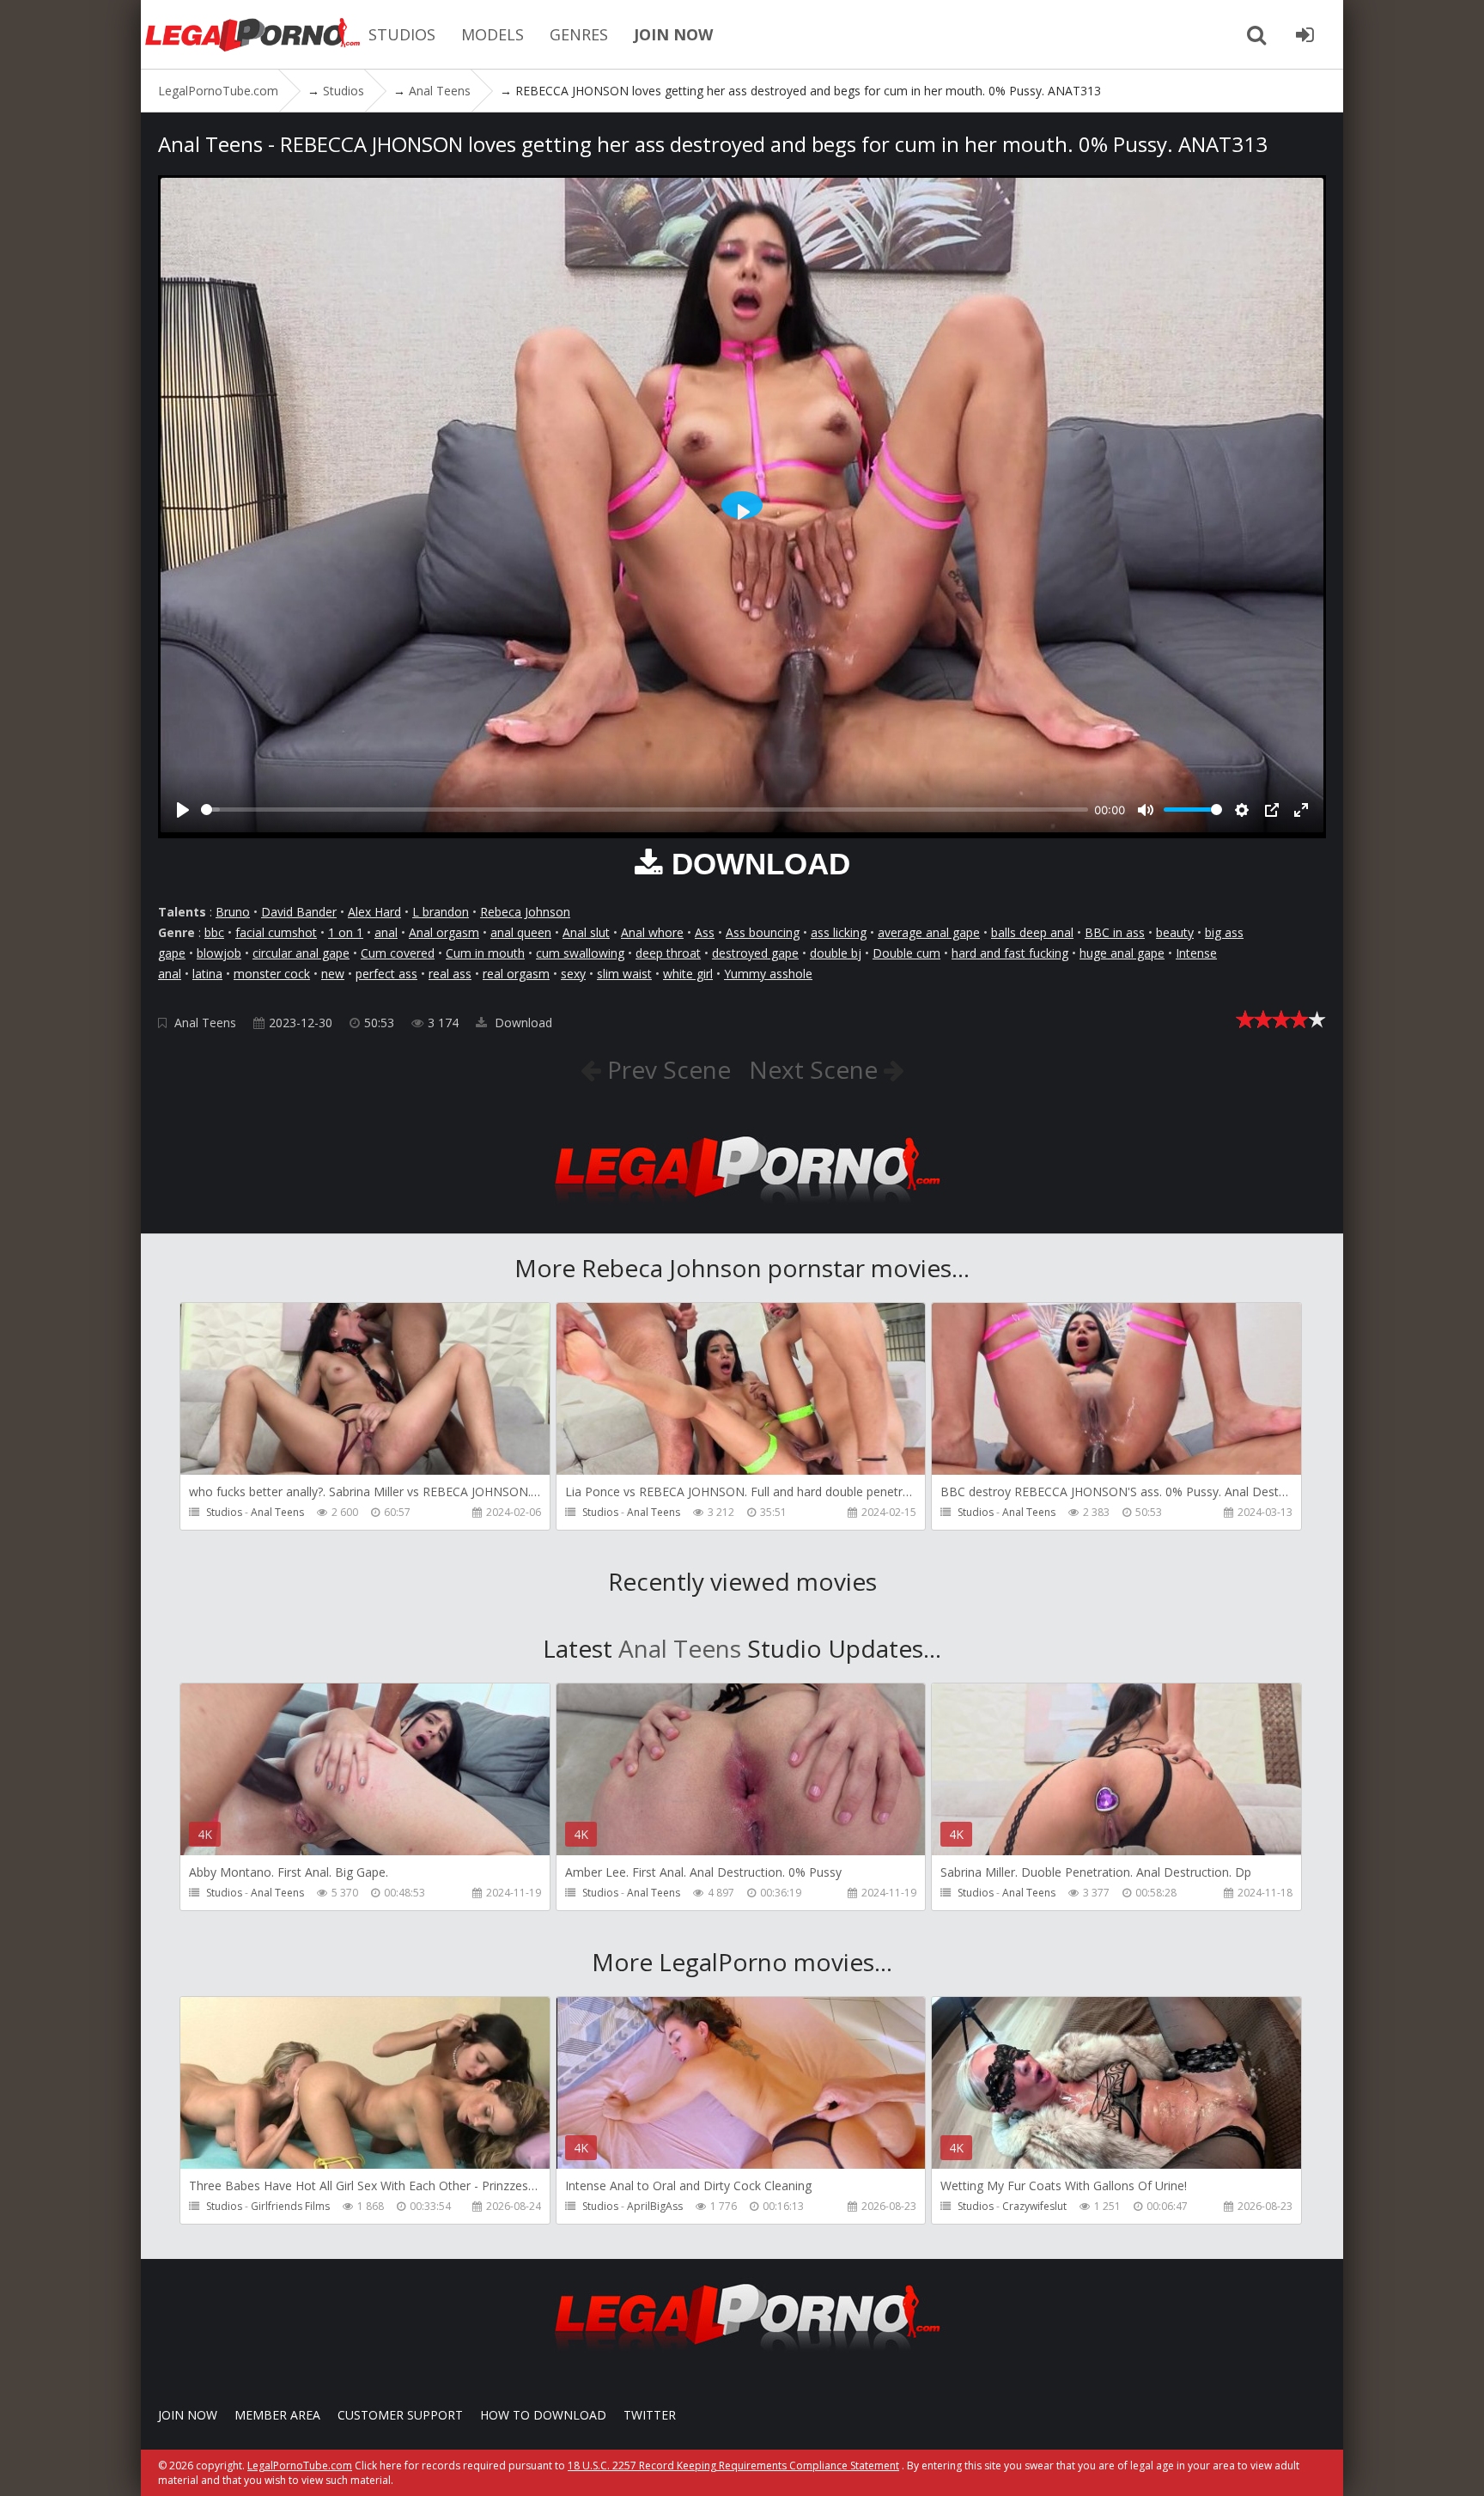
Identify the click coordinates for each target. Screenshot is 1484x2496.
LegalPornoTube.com (252, 34)
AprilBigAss (655, 2206)
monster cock (272, 974)
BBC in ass (1115, 932)
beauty (1175, 932)
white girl (688, 974)
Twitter (650, 2415)
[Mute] (1146, 810)
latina (207, 974)
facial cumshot (276, 932)
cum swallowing (580, 953)
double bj (836, 953)
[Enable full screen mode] (1301, 810)
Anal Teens (205, 1023)
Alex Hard (374, 912)
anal (386, 932)
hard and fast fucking (1010, 953)
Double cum (906, 953)
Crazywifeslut (1034, 2206)
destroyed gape (755, 953)
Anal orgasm (444, 932)
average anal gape (929, 932)
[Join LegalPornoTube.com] (1305, 34)
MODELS (493, 34)
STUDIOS (402, 34)
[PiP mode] (1272, 810)
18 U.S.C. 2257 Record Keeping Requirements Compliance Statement (733, 2466)
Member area (277, 2415)
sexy (573, 974)
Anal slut (586, 932)
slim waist (624, 974)
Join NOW (188, 2415)
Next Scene (816, 1069)
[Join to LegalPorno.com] (742, 1208)
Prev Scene (666, 1069)
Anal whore (652, 932)
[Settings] (1242, 810)
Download (522, 1023)
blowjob (219, 953)
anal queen (521, 932)
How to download (543, 2415)
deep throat (668, 953)
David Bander (299, 912)
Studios (224, 1512)
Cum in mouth (485, 953)
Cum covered (398, 953)
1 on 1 (346, 932)
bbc (214, 932)
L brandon (441, 912)
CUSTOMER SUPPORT (400, 2415)
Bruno (233, 912)
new (333, 974)
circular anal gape (301, 953)
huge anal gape (1122, 953)
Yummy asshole (768, 974)
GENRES (579, 34)
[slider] (645, 810)
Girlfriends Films (290, 2206)
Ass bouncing (763, 932)
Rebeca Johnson (525, 912)
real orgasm (516, 974)
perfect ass (386, 974)
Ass (705, 932)
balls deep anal (1032, 932)
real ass (450, 974)
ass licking (839, 932)
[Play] (183, 810)
